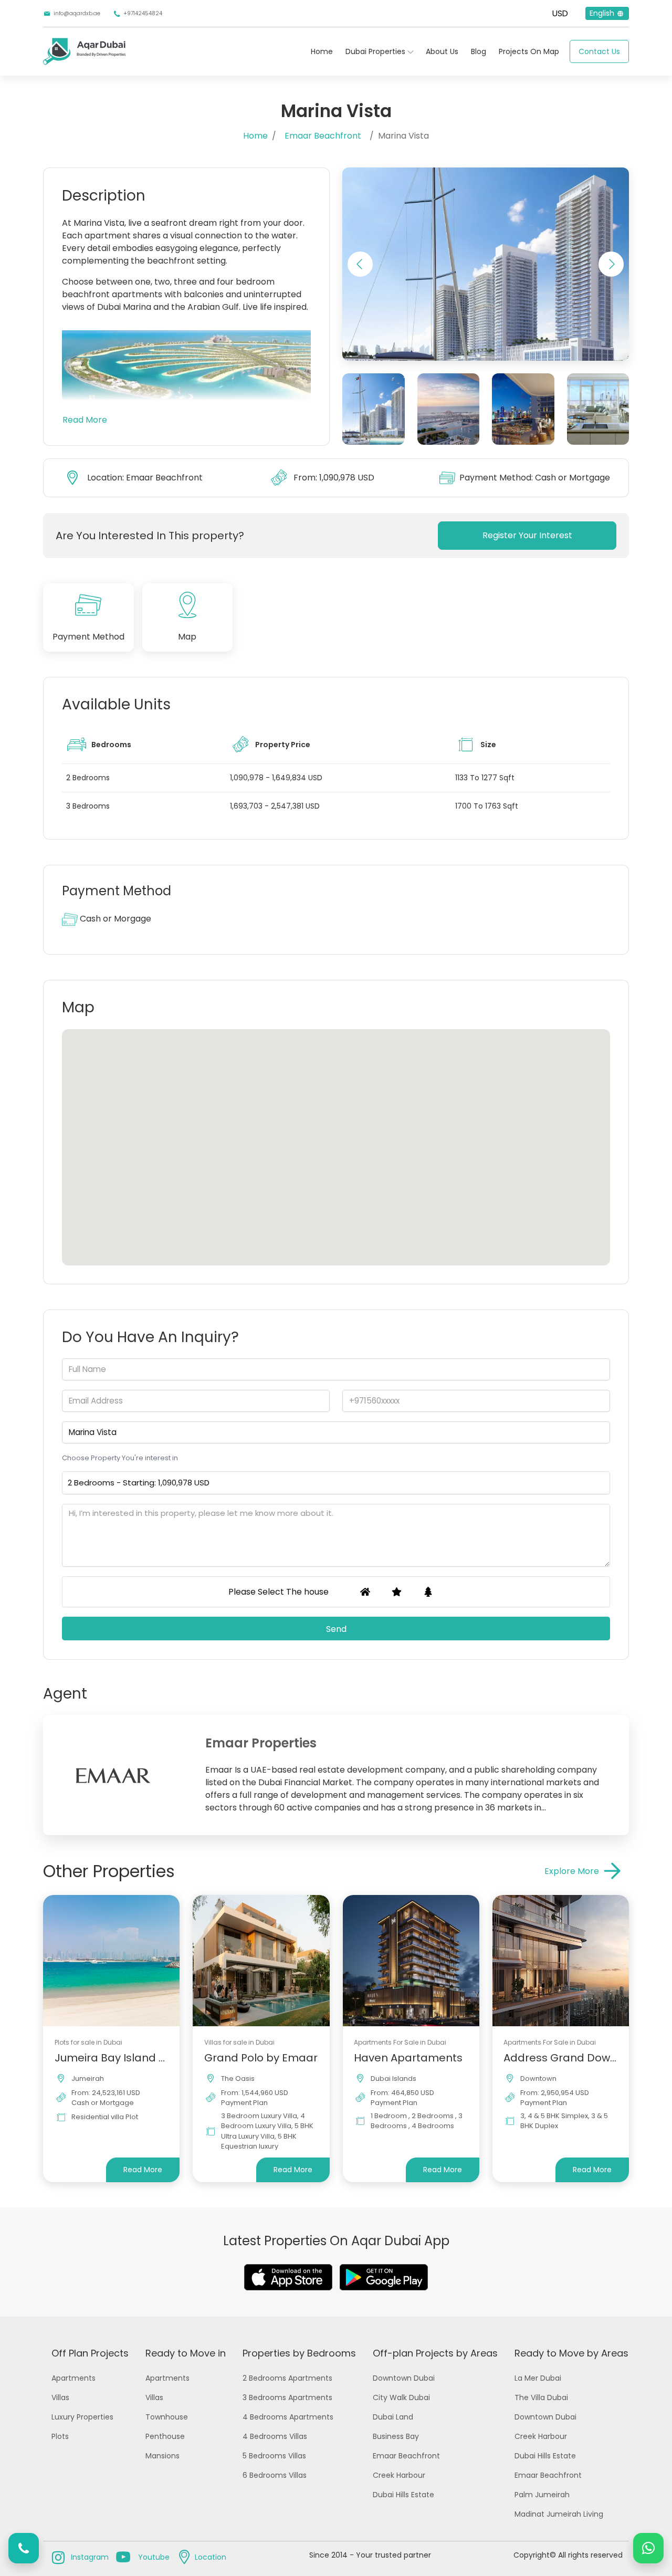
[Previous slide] (360, 264)
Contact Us (599, 51)
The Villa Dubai (541, 2397)
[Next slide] (611, 264)
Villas (60, 2397)
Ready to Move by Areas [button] (571, 2353)
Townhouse (167, 2417)
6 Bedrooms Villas (275, 2475)
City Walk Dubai (401, 2397)
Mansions (162, 2456)
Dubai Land (393, 2417)
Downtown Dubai (404, 2378)
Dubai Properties (375, 51)
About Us (442, 51)
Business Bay (396, 2436)
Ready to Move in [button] (186, 2353)
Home (322, 51)
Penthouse (165, 2436)
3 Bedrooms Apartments (287, 2397)
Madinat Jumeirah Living (559, 2514)
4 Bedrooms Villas (275, 2436)
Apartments (73, 2378)
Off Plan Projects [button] (90, 2353)
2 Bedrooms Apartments (287, 2378)
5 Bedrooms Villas (274, 2456)
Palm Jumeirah (542, 2495)
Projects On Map (529, 51)
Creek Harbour (399, 2475)
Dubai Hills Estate (403, 2495)
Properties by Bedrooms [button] (299, 2353)
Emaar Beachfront (323, 136)
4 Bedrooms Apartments (288, 2417)
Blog (479, 51)
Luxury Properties (82, 2417)
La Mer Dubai (538, 2378)
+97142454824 (143, 13)
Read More (85, 420)
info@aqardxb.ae (77, 13)
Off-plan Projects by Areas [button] (435, 2353)
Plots (60, 2436)
